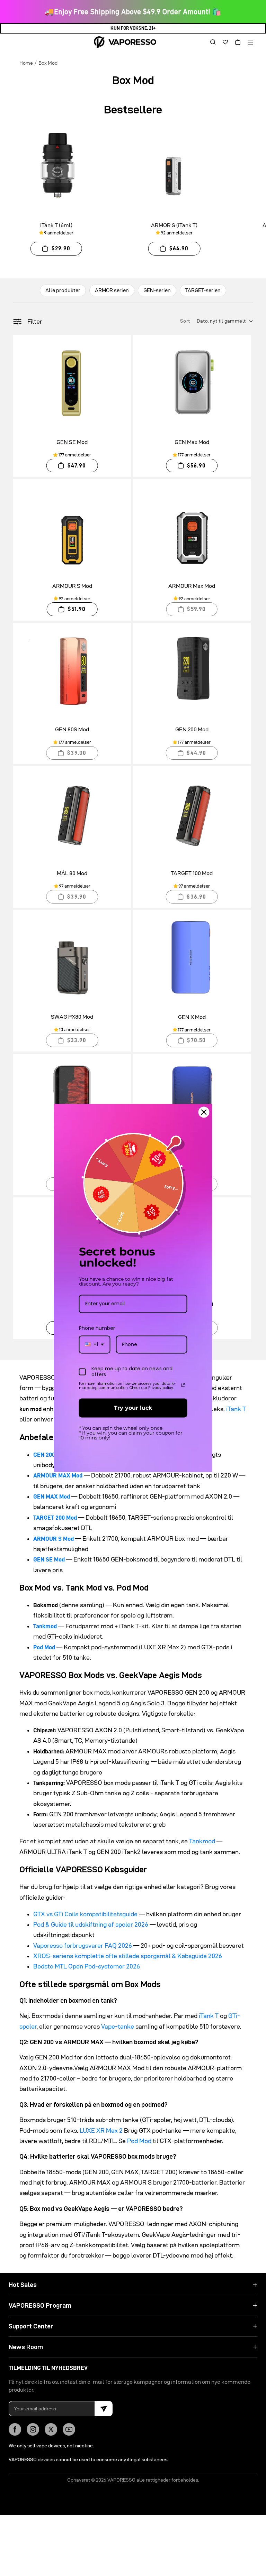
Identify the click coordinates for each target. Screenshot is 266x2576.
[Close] (204, 1112)
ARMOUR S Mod (72, 586)
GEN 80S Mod (72, 729)
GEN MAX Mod (52, 1497)
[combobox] (95, 1345)
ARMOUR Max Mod (192, 586)
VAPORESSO (121, 2480)
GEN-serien (157, 290)
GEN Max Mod (192, 442)
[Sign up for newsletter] (104, 2409)
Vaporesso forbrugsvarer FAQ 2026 (83, 1945)
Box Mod (48, 63)
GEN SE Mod (72, 442)
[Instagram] (33, 2429)
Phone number (97, 1328)
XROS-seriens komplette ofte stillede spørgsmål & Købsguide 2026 (128, 1956)
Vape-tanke (118, 2026)
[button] (210, 42)
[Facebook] (15, 2429)
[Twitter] (51, 2429)
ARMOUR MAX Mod (58, 1475)
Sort (186, 321)
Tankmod (45, 1626)
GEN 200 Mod (192, 729)
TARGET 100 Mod (192, 873)
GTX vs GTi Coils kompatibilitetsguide (85, 1914)
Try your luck (133, 1408)
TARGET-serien (203, 290)
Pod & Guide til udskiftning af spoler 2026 (91, 1924)
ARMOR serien (112, 290)
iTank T (236, 1409)
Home (26, 63)
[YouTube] (69, 2429)
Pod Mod (44, 1647)
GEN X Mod (192, 1017)
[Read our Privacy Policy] (183, 1385)
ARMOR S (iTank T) (174, 225)
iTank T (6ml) (56, 225)
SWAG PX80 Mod (72, 1017)
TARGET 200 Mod (55, 1518)
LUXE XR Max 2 (101, 2130)
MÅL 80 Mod (72, 873)
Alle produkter (63, 290)
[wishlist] (223, 42)
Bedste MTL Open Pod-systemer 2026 (87, 1966)
